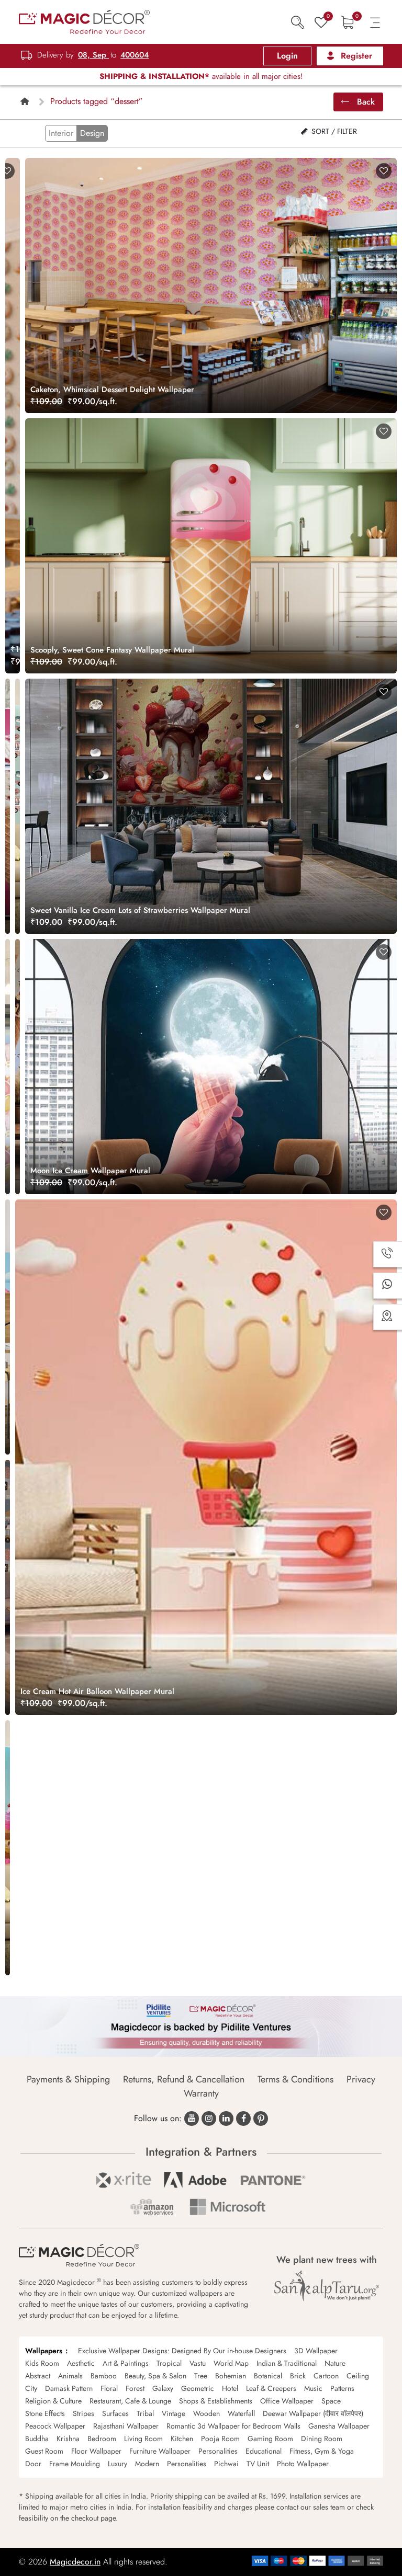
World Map (231, 2363)
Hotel (230, 2388)
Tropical (169, 2363)
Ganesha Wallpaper (339, 2426)
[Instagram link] (209, 2119)
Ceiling (358, 2376)
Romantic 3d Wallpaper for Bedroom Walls (233, 2426)
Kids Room (42, 2363)
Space (331, 2401)
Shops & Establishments (216, 2401)
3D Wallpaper (316, 2351)
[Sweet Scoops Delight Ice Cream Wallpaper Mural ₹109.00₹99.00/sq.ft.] (8, 1067)
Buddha (37, 2438)
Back (365, 102)
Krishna (68, 2438)
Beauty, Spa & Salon (155, 2376)
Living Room (143, 2438)
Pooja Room (220, 2438)
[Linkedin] (226, 2119)
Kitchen (182, 2438)
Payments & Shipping (68, 2079)
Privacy (361, 2079)
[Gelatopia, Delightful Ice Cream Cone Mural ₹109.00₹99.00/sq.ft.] (8, 806)
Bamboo (104, 2376)
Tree (201, 2376)
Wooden (206, 2413)
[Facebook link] (243, 2119)
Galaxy (163, 2388)
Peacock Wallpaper (55, 2426)
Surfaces (115, 2413)
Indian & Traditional (287, 2363)
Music (313, 2388)
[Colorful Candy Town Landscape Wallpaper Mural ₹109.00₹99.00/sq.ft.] (8, 1848)
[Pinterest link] (261, 2119)
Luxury (118, 2464)
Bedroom (102, 2438)
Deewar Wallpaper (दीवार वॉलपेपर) (313, 2413)
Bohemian (231, 2376)
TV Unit (258, 2464)
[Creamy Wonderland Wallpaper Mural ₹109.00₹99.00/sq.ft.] (8, 1327)
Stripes (83, 2413)
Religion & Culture (53, 2401)
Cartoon (326, 2376)
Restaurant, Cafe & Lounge (130, 2401)
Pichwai (226, 2464)
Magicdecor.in (75, 2562)
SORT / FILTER (333, 131)
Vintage (174, 2413)
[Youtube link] (192, 2119)
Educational (264, 2451)
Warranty (201, 2093)
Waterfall (241, 2413)
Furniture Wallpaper (160, 2451)
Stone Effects (45, 2413)
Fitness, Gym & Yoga (322, 2451)
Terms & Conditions (295, 2079)
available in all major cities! (201, 76)
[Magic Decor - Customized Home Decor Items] (84, 21)
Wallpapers (44, 2351)
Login (287, 56)
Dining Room (322, 2438)
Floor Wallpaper (96, 2451)
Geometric (198, 2388)
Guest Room (44, 2451)
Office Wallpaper (287, 2401)
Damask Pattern (69, 2388)
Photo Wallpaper (303, 2464)
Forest (135, 2388)
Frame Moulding (75, 2464)
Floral (109, 2388)
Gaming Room (270, 2438)
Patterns (342, 2388)
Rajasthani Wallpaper (126, 2426)
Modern (147, 2464)
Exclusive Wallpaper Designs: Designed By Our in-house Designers (182, 2351)
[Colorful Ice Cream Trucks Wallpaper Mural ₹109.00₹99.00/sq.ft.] (8, 1587)
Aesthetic (81, 2363)
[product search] (298, 22)
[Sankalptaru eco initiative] (327, 2286)
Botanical (268, 2376)
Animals (70, 2376)
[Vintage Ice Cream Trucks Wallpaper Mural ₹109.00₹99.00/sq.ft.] (18, 806)
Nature (335, 2363)
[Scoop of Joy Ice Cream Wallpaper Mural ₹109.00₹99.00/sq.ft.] (18, 1067)
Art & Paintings (126, 2363)
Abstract (38, 2376)
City (31, 2388)
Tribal (145, 2413)
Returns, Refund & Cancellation (184, 2079)
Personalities (218, 2451)
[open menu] (375, 22)
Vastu (198, 2363)
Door (33, 2464)
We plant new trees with (327, 2260)
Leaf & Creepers (271, 2388)
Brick (298, 2376)
